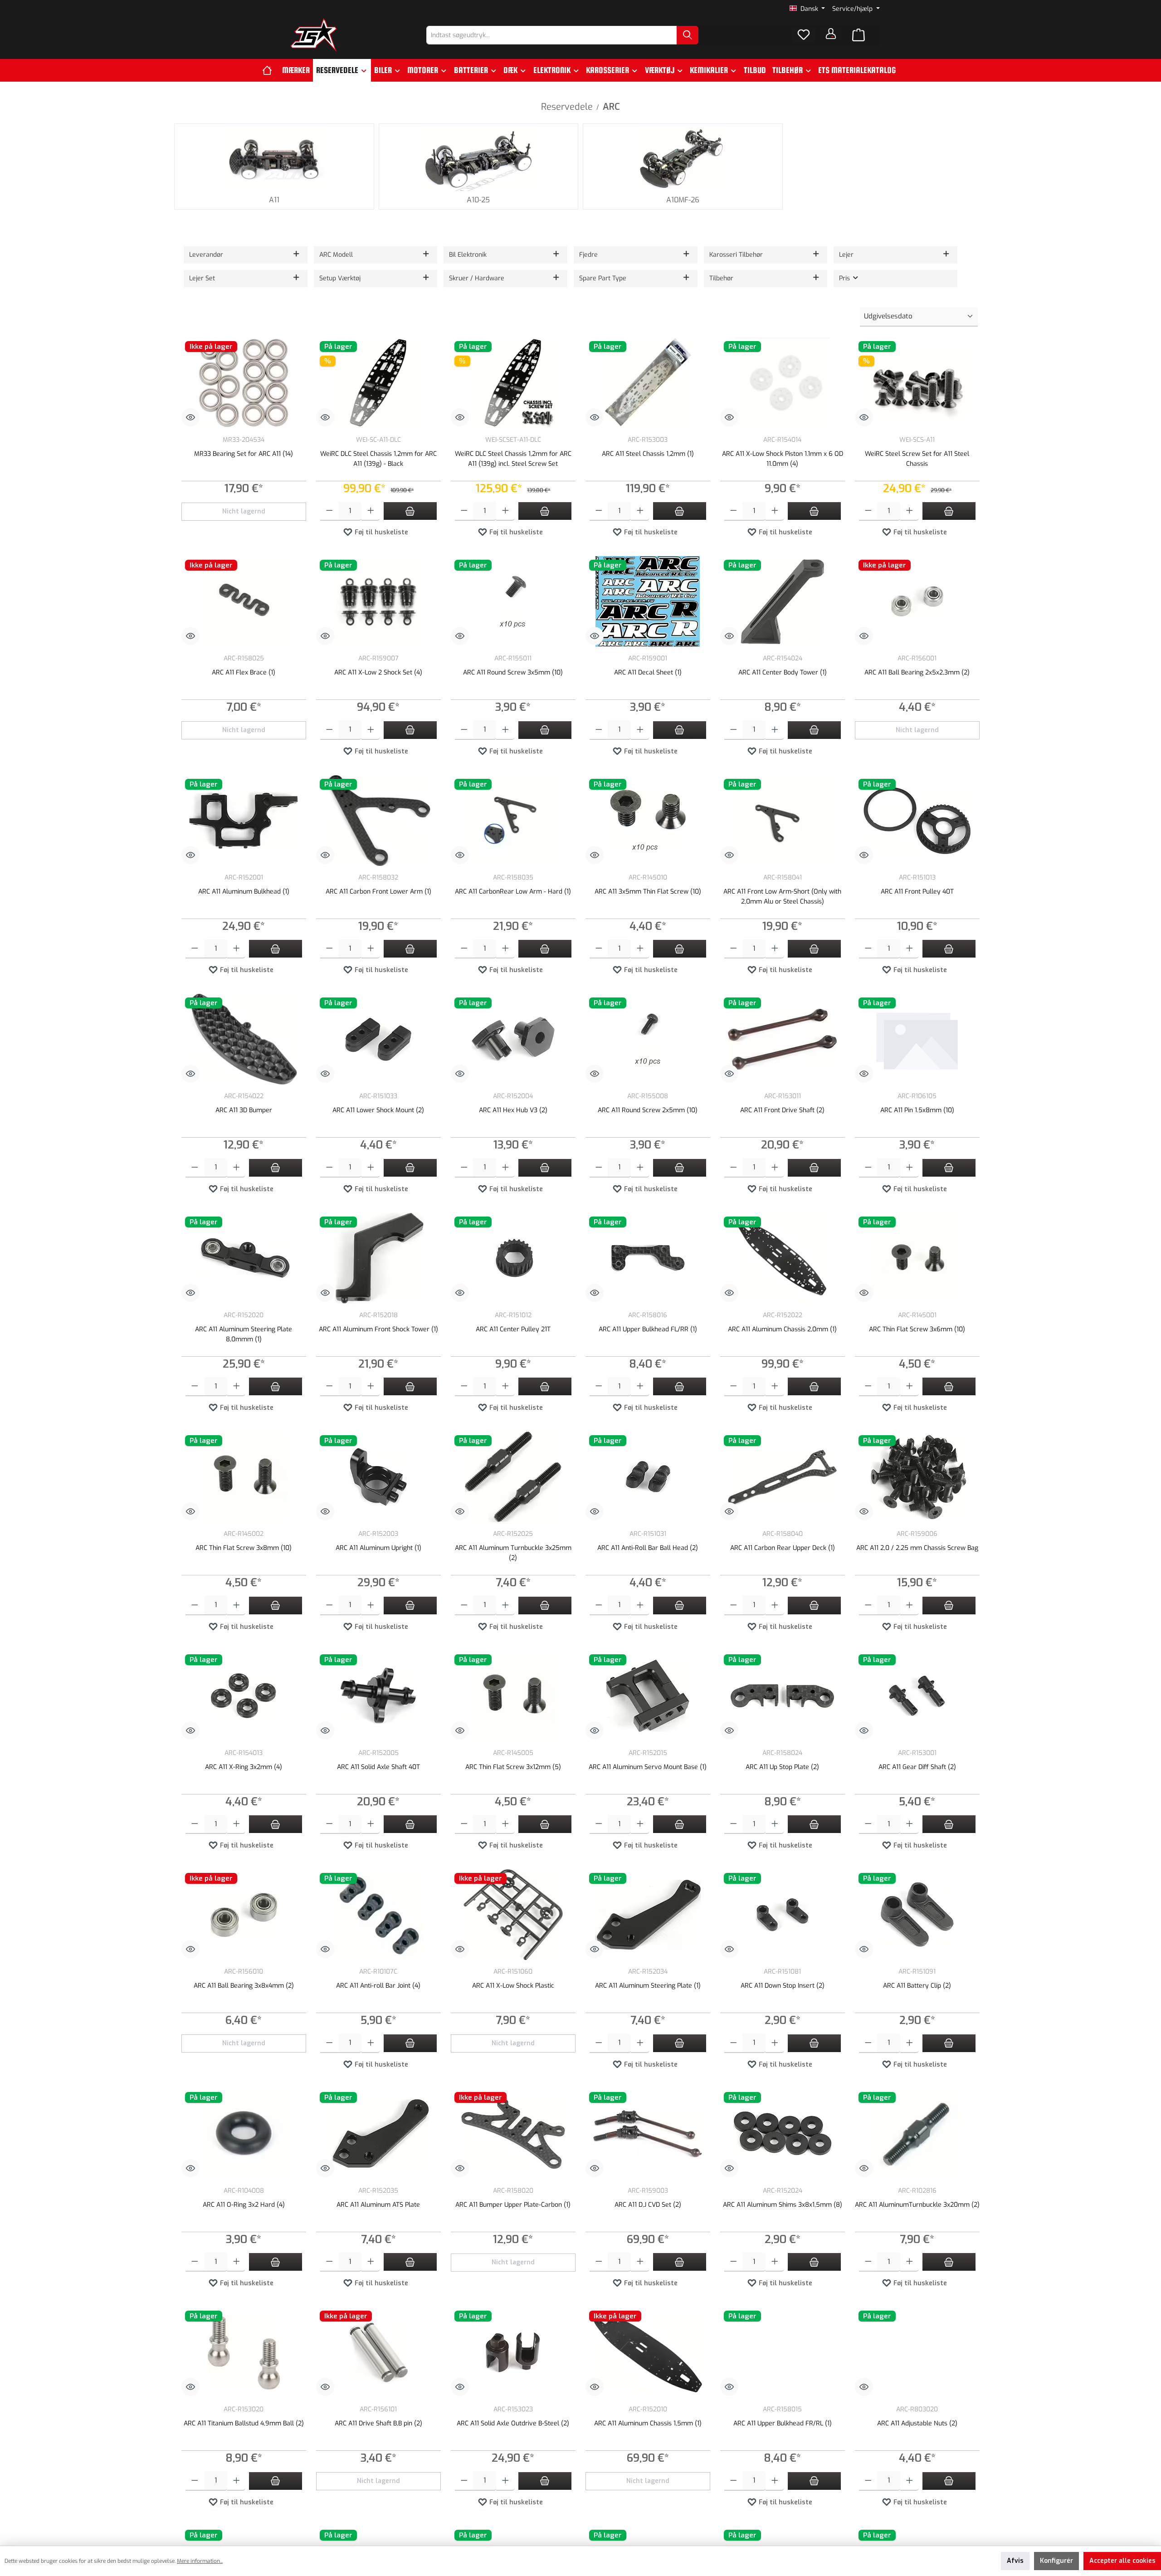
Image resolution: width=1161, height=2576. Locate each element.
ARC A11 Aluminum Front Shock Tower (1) (378, 1329)
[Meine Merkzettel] (804, 35)
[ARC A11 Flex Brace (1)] (244, 601)
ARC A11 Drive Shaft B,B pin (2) (378, 2423)
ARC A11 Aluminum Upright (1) (378, 1548)
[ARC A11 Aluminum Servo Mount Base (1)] (648, 1696)
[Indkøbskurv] (859, 35)
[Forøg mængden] (371, 511)
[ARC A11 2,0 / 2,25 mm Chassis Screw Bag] (917, 1477)
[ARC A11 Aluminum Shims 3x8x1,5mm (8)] (783, 2134)
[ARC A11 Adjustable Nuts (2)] (917, 2352)
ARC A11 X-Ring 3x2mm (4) (244, 1767)
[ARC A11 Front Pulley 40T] (917, 821)
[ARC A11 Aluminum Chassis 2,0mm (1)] (783, 1258)
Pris (845, 278)
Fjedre (588, 255)
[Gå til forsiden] (314, 35)
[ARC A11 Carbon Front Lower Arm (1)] (378, 821)
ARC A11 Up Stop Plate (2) (782, 1767)
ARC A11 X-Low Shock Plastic (513, 1986)
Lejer (846, 255)
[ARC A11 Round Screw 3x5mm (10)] (513, 601)
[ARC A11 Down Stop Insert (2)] (783, 1915)
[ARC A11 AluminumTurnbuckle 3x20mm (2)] (917, 2134)
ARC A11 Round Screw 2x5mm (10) (648, 1110)
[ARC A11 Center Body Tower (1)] (783, 601)
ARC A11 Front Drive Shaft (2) (782, 1110)
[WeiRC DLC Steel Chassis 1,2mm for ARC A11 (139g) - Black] (378, 383)
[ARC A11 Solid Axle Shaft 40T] (378, 1696)
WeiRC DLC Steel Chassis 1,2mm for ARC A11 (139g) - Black (378, 459)
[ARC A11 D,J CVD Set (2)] (648, 2134)
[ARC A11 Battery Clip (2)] (917, 1915)
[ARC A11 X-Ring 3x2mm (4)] (244, 1696)
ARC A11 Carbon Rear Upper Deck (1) (783, 1548)
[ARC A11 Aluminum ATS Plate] (378, 2134)
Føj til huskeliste (380, 532)
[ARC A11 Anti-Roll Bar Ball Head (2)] (648, 1477)
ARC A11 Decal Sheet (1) (648, 672)
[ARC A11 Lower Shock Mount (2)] (378, 1039)
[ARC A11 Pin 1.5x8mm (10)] (917, 1039)
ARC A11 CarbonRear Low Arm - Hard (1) (513, 892)
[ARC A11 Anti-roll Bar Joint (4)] (378, 1915)
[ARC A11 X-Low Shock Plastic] (513, 1915)
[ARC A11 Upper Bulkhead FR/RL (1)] (783, 2352)
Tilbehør (721, 278)
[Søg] (688, 35)
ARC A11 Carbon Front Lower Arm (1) (378, 892)
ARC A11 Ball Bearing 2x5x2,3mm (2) (917, 672)
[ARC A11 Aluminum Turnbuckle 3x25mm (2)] (513, 1477)
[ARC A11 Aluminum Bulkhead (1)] (244, 821)
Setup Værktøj (340, 278)
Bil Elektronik (468, 255)
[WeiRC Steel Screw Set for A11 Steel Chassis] (917, 383)
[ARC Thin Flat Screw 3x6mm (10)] (917, 1258)
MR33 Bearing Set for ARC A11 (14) (244, 454)
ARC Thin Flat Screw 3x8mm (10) (244, 1548)
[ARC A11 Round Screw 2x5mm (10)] (648, 1039)
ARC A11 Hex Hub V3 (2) (513, 1110)
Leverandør (206, 255)
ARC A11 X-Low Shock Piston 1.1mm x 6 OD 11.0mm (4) (783, 459)
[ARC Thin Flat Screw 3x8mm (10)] (244, 1477)
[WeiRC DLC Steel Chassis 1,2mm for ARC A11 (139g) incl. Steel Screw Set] (513, 383)
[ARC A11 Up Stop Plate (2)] (783, 1696)
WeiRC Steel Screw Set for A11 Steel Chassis (917, 459)
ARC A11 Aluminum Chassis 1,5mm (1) (648, 2423)
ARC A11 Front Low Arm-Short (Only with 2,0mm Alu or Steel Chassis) (782, 897)
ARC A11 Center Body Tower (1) (783, 672)
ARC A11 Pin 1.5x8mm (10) (917, 1110)
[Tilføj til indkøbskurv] (410, 511)
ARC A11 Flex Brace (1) (244, 672)
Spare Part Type (603, 278)
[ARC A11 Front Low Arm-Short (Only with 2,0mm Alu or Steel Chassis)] (783, 821)
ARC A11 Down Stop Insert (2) (783, 1986)
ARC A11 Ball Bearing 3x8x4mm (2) (244, 1986)
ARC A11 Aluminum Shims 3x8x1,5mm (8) (783, 2205)
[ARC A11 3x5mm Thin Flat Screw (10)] (648, 821)
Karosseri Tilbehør (736, 255)
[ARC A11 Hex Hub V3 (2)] (513, 1039)
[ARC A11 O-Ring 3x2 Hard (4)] (244, 2134)
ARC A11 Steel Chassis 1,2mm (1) (648, 454)
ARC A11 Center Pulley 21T (513, 1329)
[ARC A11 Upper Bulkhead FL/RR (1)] (648, 1258)
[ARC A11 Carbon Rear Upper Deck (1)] (783, 1477)
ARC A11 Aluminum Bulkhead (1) (244, 892)
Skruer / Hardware (477, 278)
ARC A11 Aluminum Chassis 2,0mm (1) (782, 1329)
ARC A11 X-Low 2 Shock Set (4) (378, 672)
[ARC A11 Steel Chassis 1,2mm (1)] (648, 383)
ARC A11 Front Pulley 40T (917, 892)
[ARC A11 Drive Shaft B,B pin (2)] (378, 2352)
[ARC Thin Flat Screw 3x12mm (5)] (513, 1696)
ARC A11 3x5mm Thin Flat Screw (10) (648, 892)
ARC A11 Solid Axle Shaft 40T (378, 1767)
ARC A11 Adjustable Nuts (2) (917, 2423)
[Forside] (271, 70)
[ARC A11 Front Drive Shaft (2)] (783, 1039)
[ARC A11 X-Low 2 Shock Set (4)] (378, 601)
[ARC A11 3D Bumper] (244, 1039)
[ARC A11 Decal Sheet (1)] (648, 601)
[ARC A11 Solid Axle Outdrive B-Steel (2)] (513, 2352)
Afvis (1015, 2561)
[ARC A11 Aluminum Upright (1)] (378, 1477)
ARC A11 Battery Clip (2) (917, 1986)
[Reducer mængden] (329, 511)
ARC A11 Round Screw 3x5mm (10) (513, 672)
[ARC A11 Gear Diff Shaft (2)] (917, 1696)
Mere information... (200, 2561)
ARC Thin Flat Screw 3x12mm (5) (513, 1767)
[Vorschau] (190, 417)
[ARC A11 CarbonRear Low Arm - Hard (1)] (513, 821)
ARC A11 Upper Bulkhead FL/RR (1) (648, 1329)
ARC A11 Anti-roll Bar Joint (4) (378, 1986)
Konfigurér (1056, 2561)
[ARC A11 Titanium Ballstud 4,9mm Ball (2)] (244, 2352)
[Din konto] (831, 34)
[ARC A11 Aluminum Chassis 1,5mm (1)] (648, 2352)
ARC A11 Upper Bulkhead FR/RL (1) (783, 2423)
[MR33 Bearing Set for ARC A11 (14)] (244, 383)
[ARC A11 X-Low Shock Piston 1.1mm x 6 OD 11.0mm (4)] (783, 383)
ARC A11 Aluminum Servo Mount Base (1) (648, 1767)
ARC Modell (336, 255)
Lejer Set (202, 278)
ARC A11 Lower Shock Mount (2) (378, 1110)
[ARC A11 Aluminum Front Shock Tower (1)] (378, 1258)
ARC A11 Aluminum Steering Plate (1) (648, 1986)
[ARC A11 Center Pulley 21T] (513, 1258)
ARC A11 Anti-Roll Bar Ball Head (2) (648, 1548)
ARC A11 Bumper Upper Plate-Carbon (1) (513, 2205)
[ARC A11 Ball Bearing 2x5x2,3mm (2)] (917, 601)
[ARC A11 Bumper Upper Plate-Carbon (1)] (513, 2134)
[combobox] (552, 35)
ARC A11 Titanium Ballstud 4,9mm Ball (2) (244, 2423)
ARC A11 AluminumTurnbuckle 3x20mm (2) (917, 2205)
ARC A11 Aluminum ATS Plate (378, 2205)
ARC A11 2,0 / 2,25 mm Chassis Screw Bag (917, 1548)
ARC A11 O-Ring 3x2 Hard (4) (244, 2205)
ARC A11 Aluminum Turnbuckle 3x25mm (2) (513, 1553)
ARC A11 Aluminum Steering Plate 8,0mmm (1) (244, 1334)
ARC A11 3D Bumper (244, 1110)
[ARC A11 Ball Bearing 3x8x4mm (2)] (244, 1915)
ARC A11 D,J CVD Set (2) (648, 2205)
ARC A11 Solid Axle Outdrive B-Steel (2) (513, 2423)
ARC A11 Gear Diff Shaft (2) (917, 1767)
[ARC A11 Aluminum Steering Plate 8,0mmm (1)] (244, 1258)
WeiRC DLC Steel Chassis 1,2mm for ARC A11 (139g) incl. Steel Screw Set (513, 459)
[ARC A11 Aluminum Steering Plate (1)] (648, 1915)
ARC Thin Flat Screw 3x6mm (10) (917, 1329)
